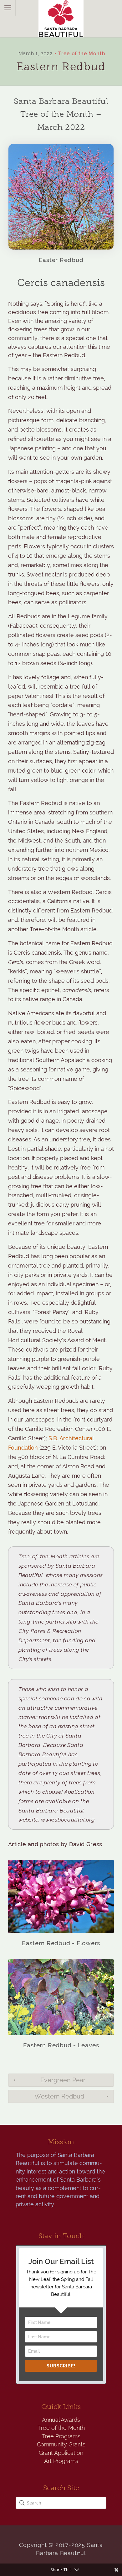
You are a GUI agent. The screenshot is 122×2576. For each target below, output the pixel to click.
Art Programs (61, 2461)
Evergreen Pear (63, 2080)
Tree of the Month (82, 54)
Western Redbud (59, 2096)
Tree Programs (61, 2436)
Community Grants (61, 2444)
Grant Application (61, 2453)
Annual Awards (61, 2420)
